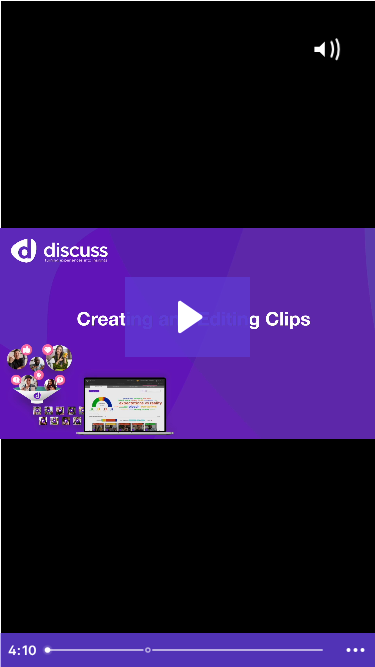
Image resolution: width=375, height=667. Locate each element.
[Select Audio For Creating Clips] (149, 650)
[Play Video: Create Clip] (187, 317)
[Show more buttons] (355, 650)
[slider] (186, 650)
